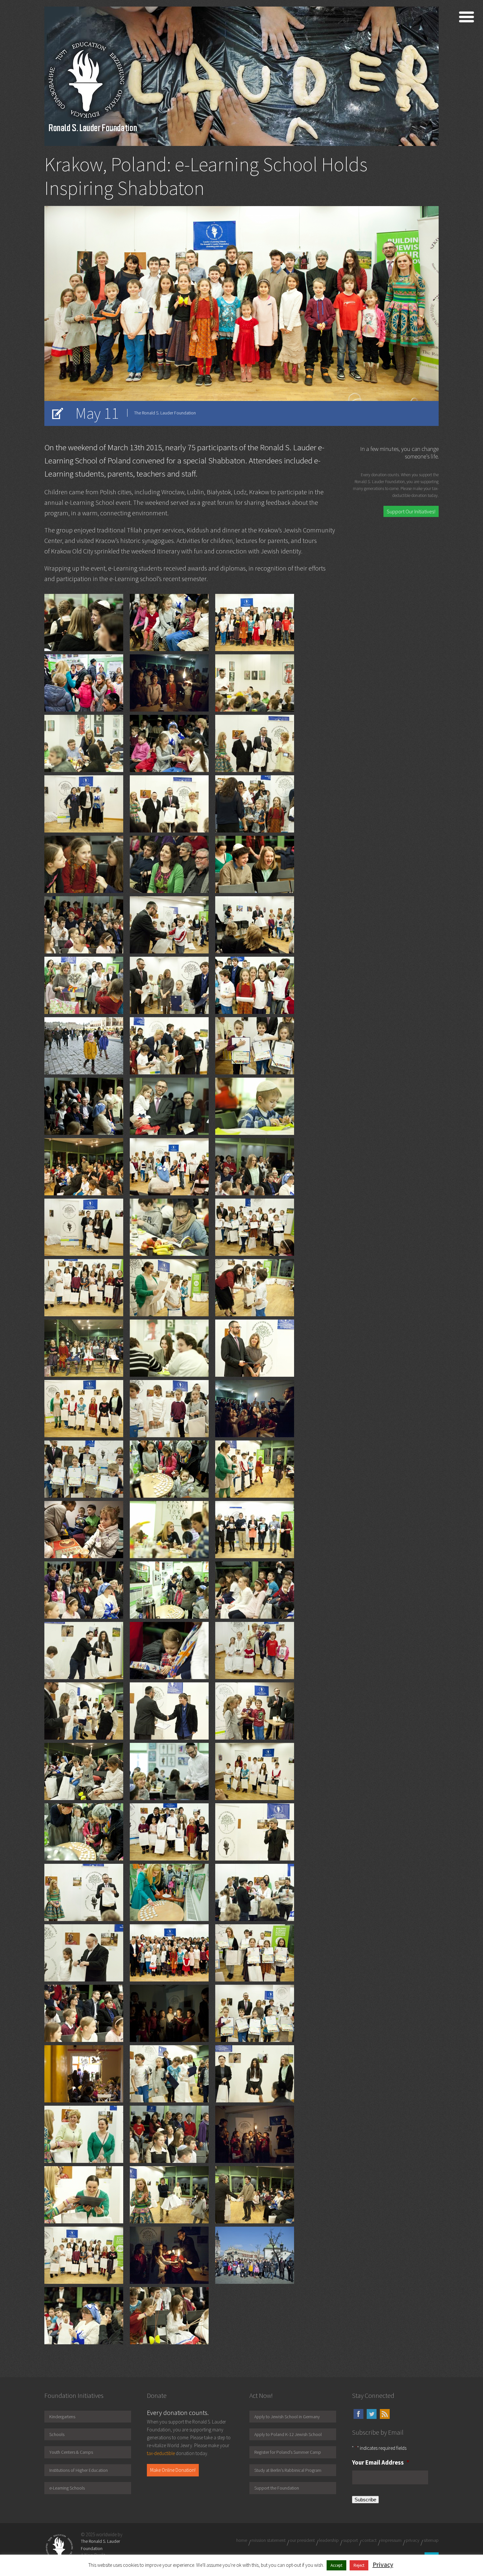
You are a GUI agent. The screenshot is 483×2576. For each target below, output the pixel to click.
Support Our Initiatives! (411, 511)
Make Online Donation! (173, 2470)
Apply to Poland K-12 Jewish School (288, 2434)
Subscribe (365, 2500)
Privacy (383, 2564)
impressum (391, 2540)
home (242, 2540)
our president (302, 2540)
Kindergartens (62, 2417)
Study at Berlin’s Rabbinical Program (288, 2470)
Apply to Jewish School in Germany (287, 2417)
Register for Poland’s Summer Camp (288, 2452)
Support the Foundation (277, 2488)
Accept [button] (336, 2565)
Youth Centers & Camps (71, 2452)
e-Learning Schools (67, 2488)
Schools (57, 2434)
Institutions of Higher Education (79, 2470)
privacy (413, 2540)
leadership (329, 2540)
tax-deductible (161, 2453)
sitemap (431, 2540)
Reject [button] (359, 2565)
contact (369, 2540)
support (350, 2540)
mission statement (268, 2540)
